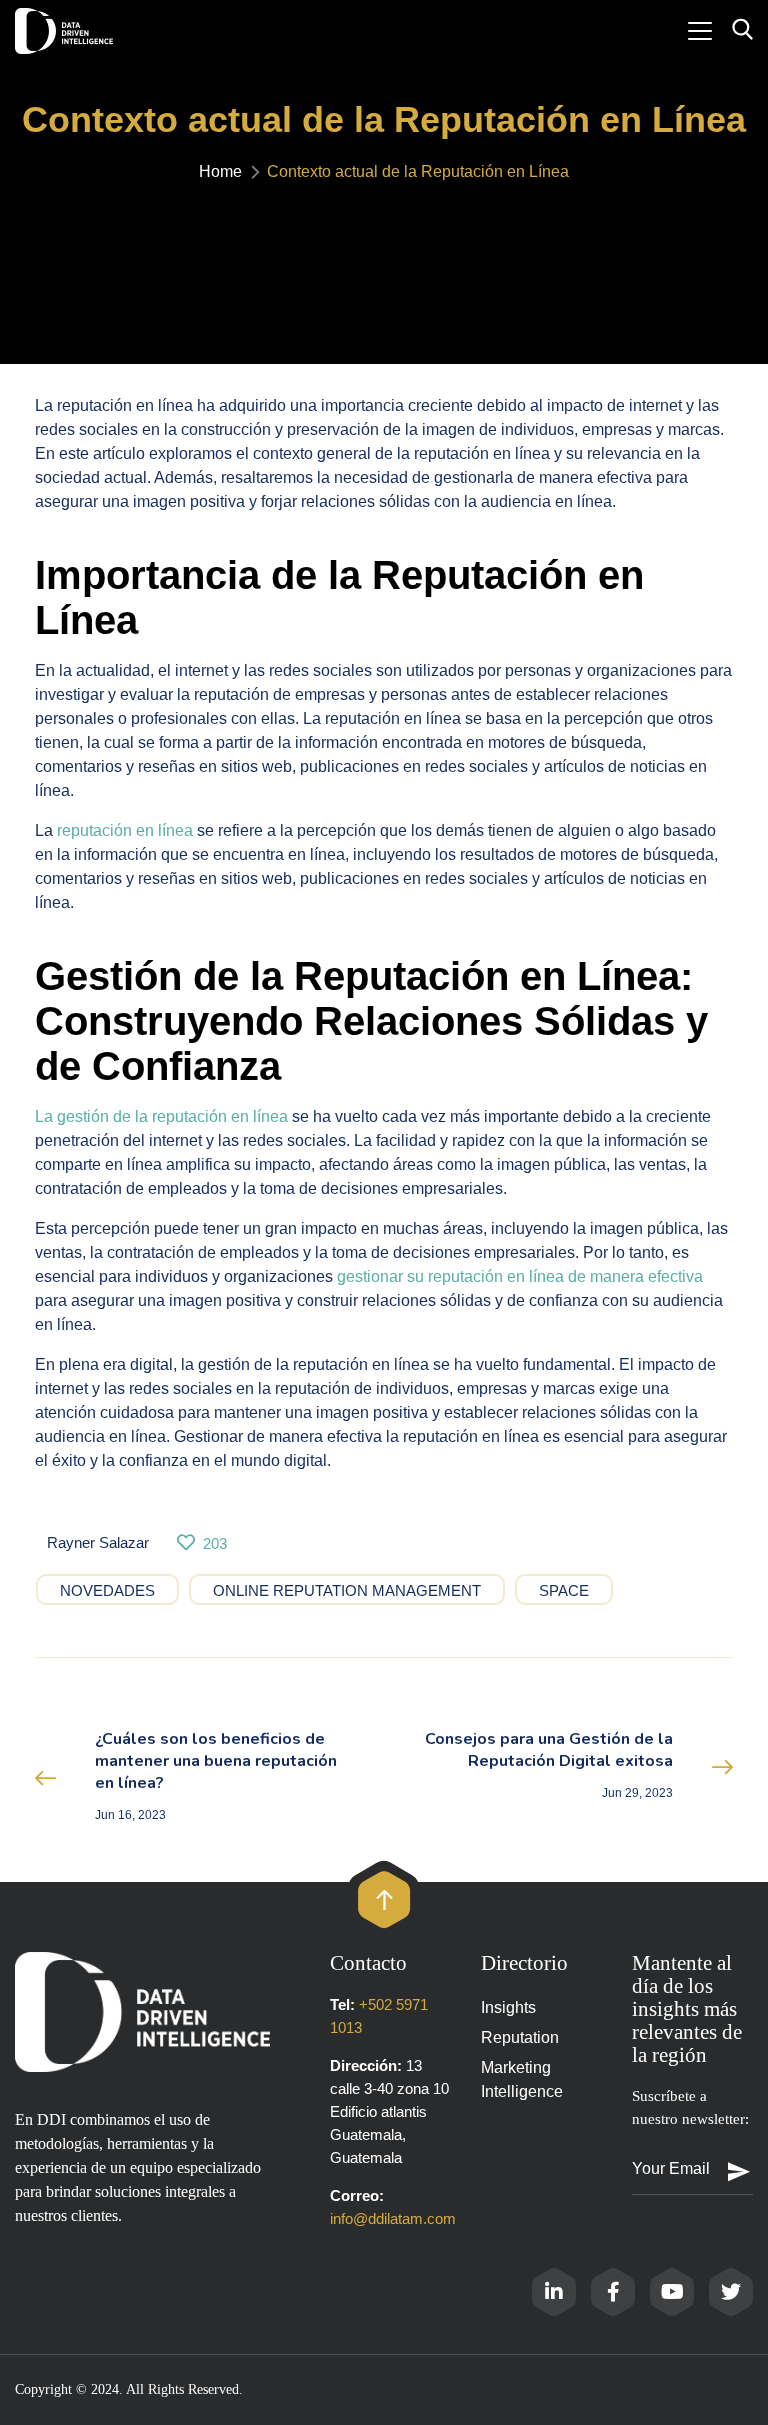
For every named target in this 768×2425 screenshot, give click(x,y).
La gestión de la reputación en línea (161, 1116)
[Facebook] (613, 2292)
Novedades (107, 1590)
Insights (508, 2007)
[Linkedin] (554, 2292)
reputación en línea (125, 830)
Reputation (520, 2037)
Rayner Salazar (98, 1542)
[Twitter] (731, 2292)
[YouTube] (672, 2292)
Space (564, 1590)
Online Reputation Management (347, 1590)
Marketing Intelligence (522, 2079)
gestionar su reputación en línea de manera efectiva (520, 1276)
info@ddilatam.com (393, 2218)
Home (220, 171)
